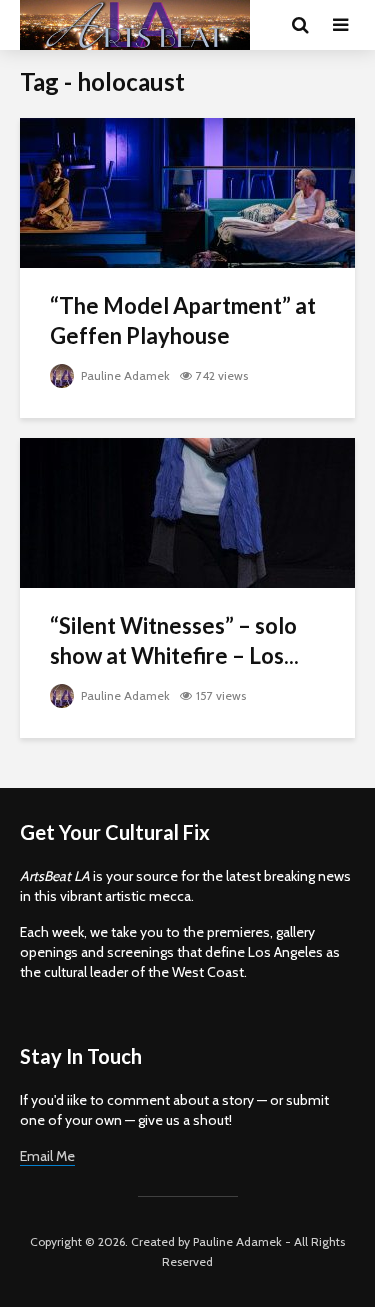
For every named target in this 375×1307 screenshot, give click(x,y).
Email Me (47, 1156)
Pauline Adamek (124, 375)
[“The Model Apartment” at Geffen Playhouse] (187, 191)
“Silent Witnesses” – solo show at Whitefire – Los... (174, 640)
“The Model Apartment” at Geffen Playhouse (183, 320)
